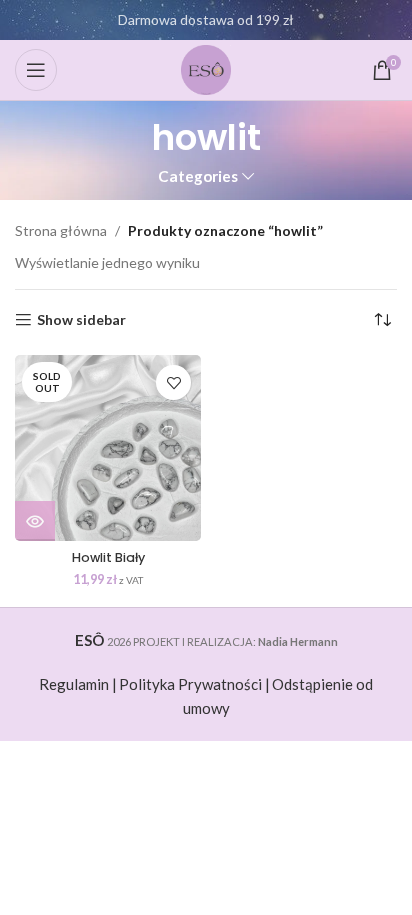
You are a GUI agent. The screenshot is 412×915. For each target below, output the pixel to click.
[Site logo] (206, 68)
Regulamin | (78, 684)
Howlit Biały (108, 557)
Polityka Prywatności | (194, 684)
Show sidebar (81, 320)
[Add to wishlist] (173, 382)
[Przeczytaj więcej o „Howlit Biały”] (35, 521)
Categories (198, 176)
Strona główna (61, 230)
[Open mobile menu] (36, 70)
